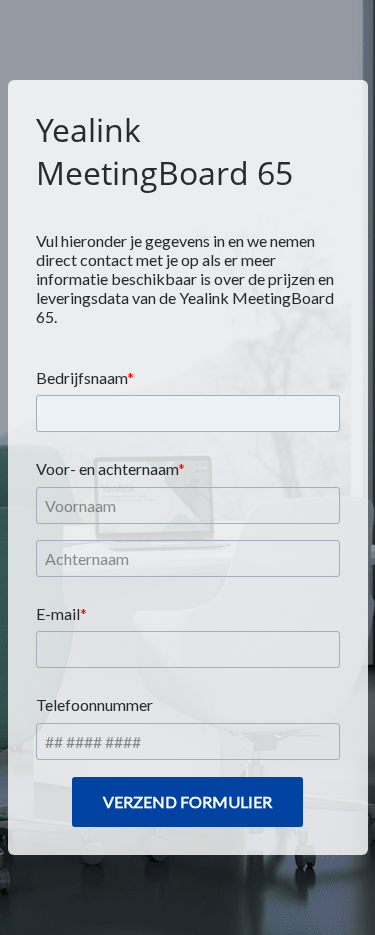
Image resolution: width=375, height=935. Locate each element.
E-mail (58, 613)
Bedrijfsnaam (81, 377)
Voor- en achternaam (107, 468)
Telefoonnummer (94, 704)
